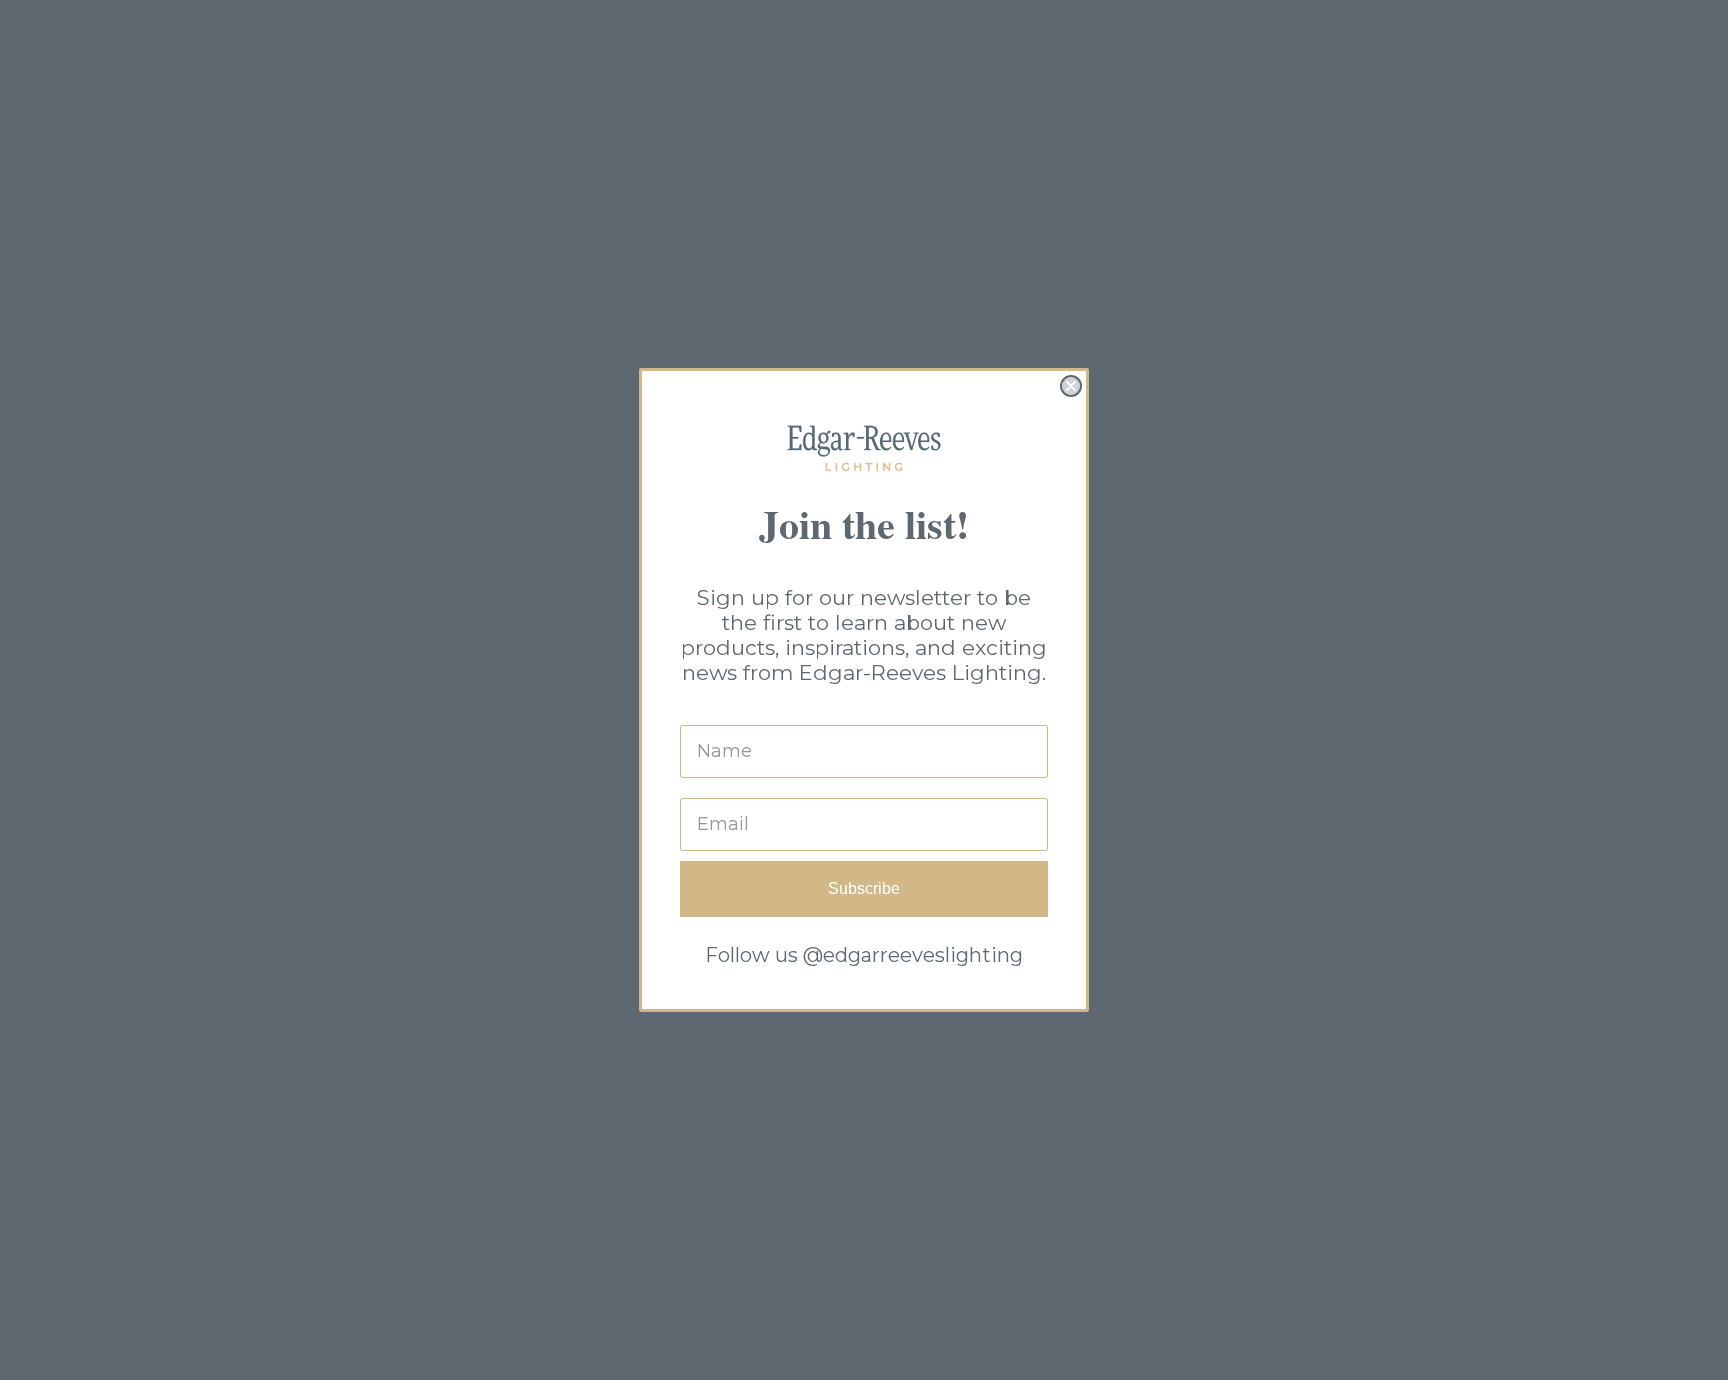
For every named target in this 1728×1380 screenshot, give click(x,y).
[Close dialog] (1071, 386)
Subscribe (864, 888)
